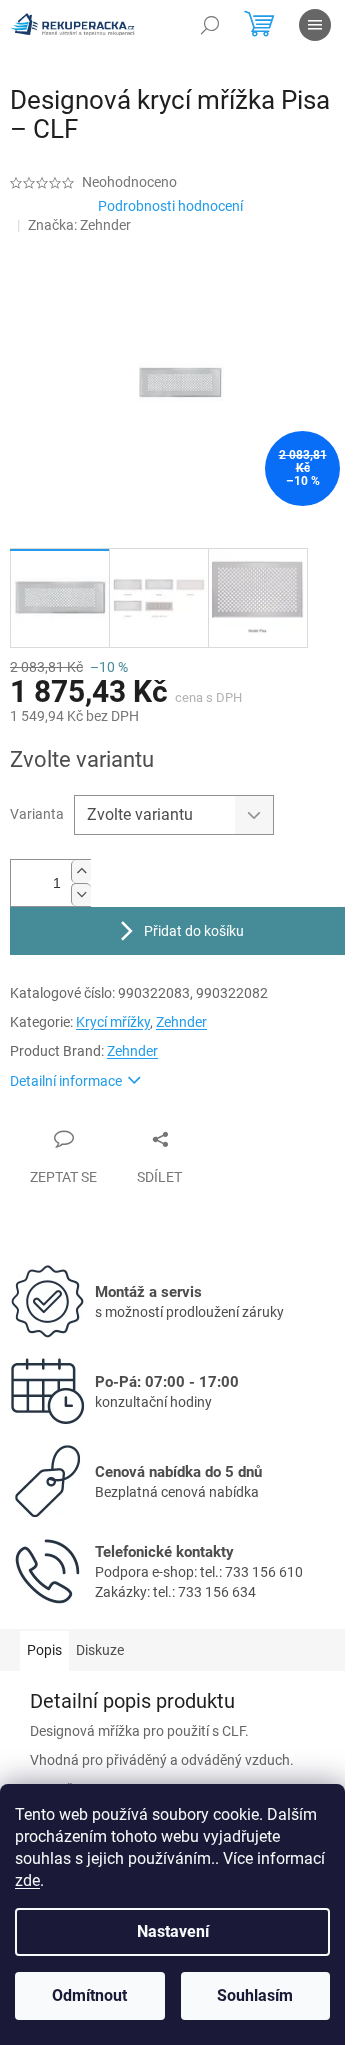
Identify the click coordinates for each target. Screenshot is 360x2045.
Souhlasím (255, 1995)
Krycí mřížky (113, 1022)
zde (27, 1880)
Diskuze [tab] (100, 1650)
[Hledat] (210, 25)
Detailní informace (66, 1081)
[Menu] (315, 25)
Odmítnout (89, 1995)
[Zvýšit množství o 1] (81, 871)
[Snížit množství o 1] (81, 894)
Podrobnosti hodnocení (170, 206)
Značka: (79, 225)
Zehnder (181, 1022)
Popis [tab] (44, 1650)
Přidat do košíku (194, 931)
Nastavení (173, 1931)
